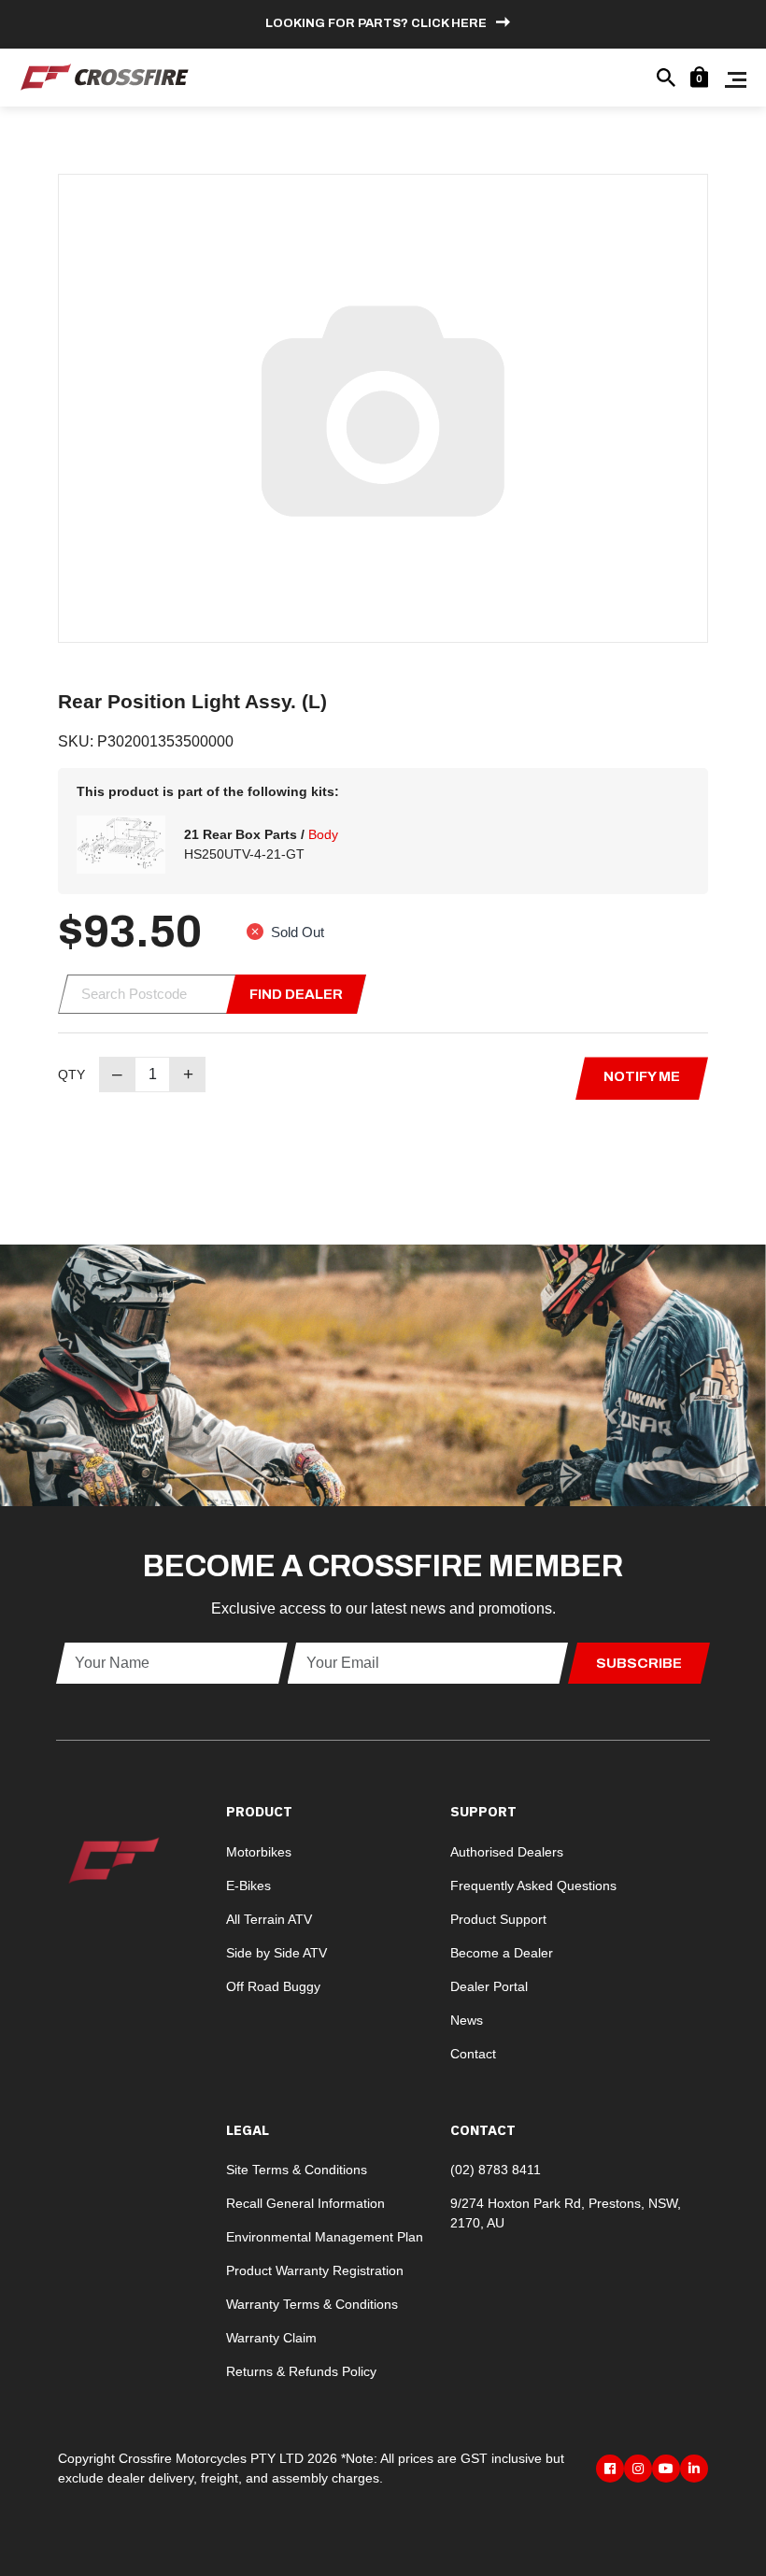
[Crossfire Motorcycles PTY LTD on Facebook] (610, 2469)
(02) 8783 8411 (496, 2170)
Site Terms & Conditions (297, 2170)
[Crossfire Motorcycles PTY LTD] (105, 76)
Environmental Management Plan (325, 2237)
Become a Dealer (502, 1953)
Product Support (498, 1919)
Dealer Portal (489, 1986)
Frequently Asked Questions (533, 1886)
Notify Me (642, 1076)
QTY (71, 1075)
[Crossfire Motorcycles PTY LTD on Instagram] (638, 2469)
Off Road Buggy (273, 1986)
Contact (473, 2054)
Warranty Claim (271, 2338)
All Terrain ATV (269, 1919)
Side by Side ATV (277, 1953)
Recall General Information (305, 2203)
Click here (449, 23)
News (467, 2020)
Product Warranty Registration (315, 2270)
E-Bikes (248, 1886)
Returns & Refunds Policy (301, 2371)
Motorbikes (259, 1852)
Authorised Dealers (507, 1852)
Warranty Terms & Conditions (312, 2304)
